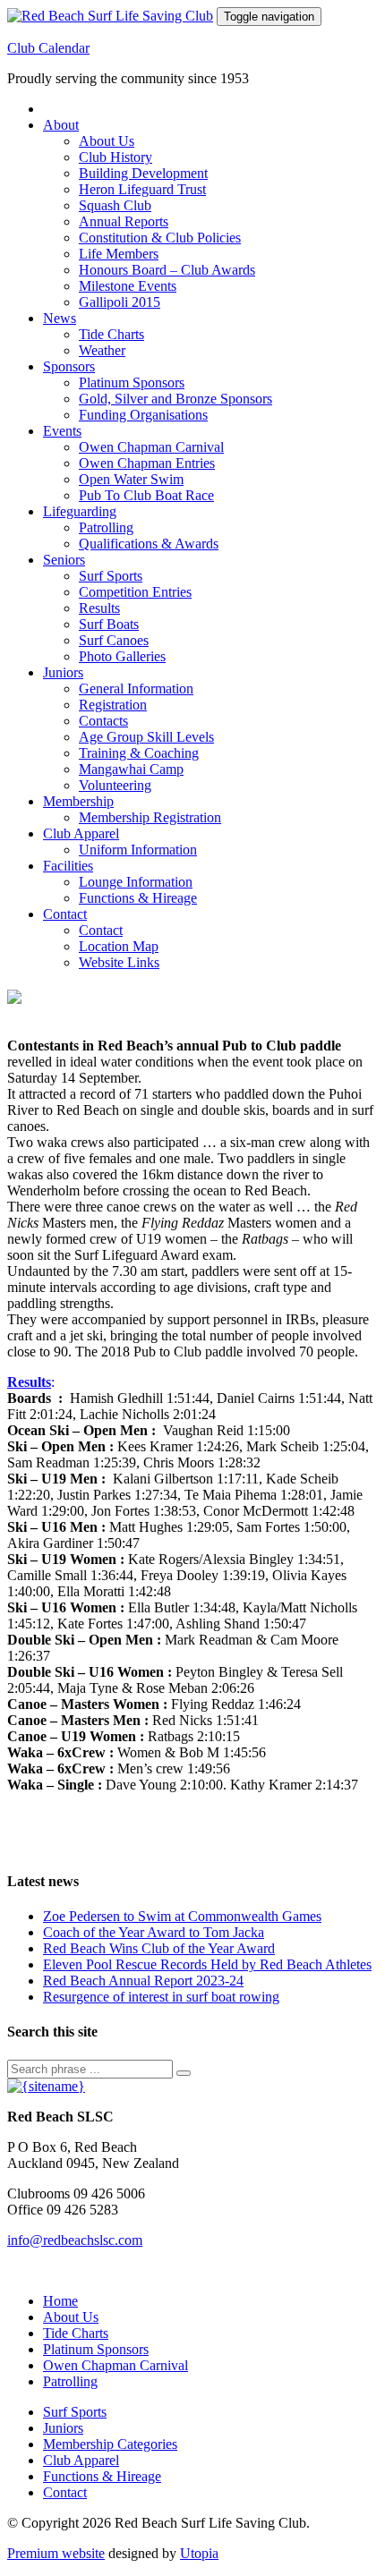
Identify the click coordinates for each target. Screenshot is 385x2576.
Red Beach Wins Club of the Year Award (159, 1948)
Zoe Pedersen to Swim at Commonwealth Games (182, 1916)
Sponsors (69, 366)
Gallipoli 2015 (120, 302)
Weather (102, 350)
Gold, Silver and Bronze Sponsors (175, 399)
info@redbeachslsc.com (75, 2240)
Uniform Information (138, 850)
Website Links (119, 962)
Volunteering (115, 785)
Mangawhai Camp (131, 769)
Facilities (68, 866)
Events (62, 431)
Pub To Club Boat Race (146, 495)
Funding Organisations (143, 415)
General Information (136, 689)
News (60, 318)
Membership (78, 801)
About (61, 125)
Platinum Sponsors (132, 383)
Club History (115, 157)
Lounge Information (136, 882)
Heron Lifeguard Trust (142, 189)
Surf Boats (109, 624)
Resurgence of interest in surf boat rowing (161, 1997)
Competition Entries (135, 592)
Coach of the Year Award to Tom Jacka (154, 1932)
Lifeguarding (80, 511)
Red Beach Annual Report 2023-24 (143, 1981)
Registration (113, 705)
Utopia (199, 2553)
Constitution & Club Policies (160, 238)
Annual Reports (124, 221)
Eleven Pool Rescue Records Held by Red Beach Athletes (207, 1964)
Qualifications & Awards (149, 544)
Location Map (119, 946)
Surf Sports (111, 576)
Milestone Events (128, 286)
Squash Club (115, 205)
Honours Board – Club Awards (167, 270)
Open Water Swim (131, 479)
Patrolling (106, 527)
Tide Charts (111, 334)
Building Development (143, 173)
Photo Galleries (122, 656)
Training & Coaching (139, 753)
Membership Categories (110, 2444)
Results (99, 608)
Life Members (119, 254)
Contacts (103, 721)
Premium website (56, 2553)
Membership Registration (150, 817)
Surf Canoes (114, 640)
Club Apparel (81, 833)
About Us (107, 141)
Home (60, 2301)
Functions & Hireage (138, 898)
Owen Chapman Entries (147, 463)
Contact (65, 914)
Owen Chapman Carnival (151, 447)
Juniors (63, 672)
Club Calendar (48, 48)
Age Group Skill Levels (146, 737)
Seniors (64, 560)
